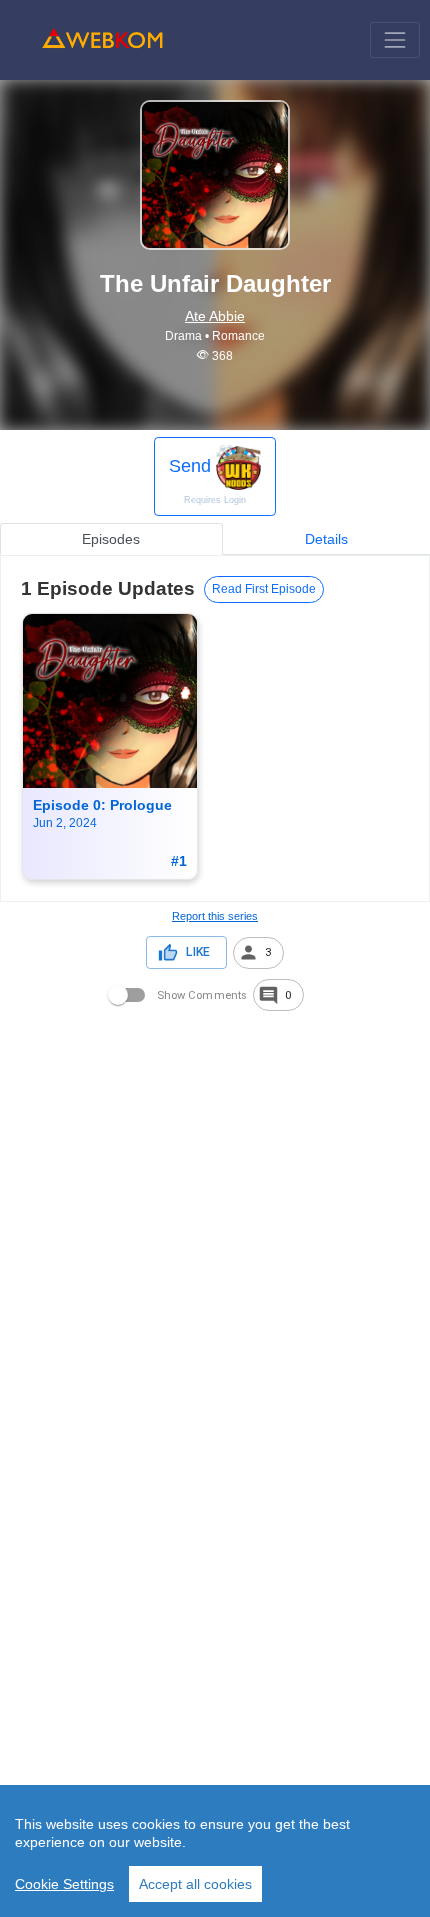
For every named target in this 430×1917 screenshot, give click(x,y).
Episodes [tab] (111, 539)
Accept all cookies (195, 1884)
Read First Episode (264, 589)
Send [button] (207, 480)
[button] (258, 953)
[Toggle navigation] (394, 39)
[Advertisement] (215, 1229)
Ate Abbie (215, 316)
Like (198, 952)
